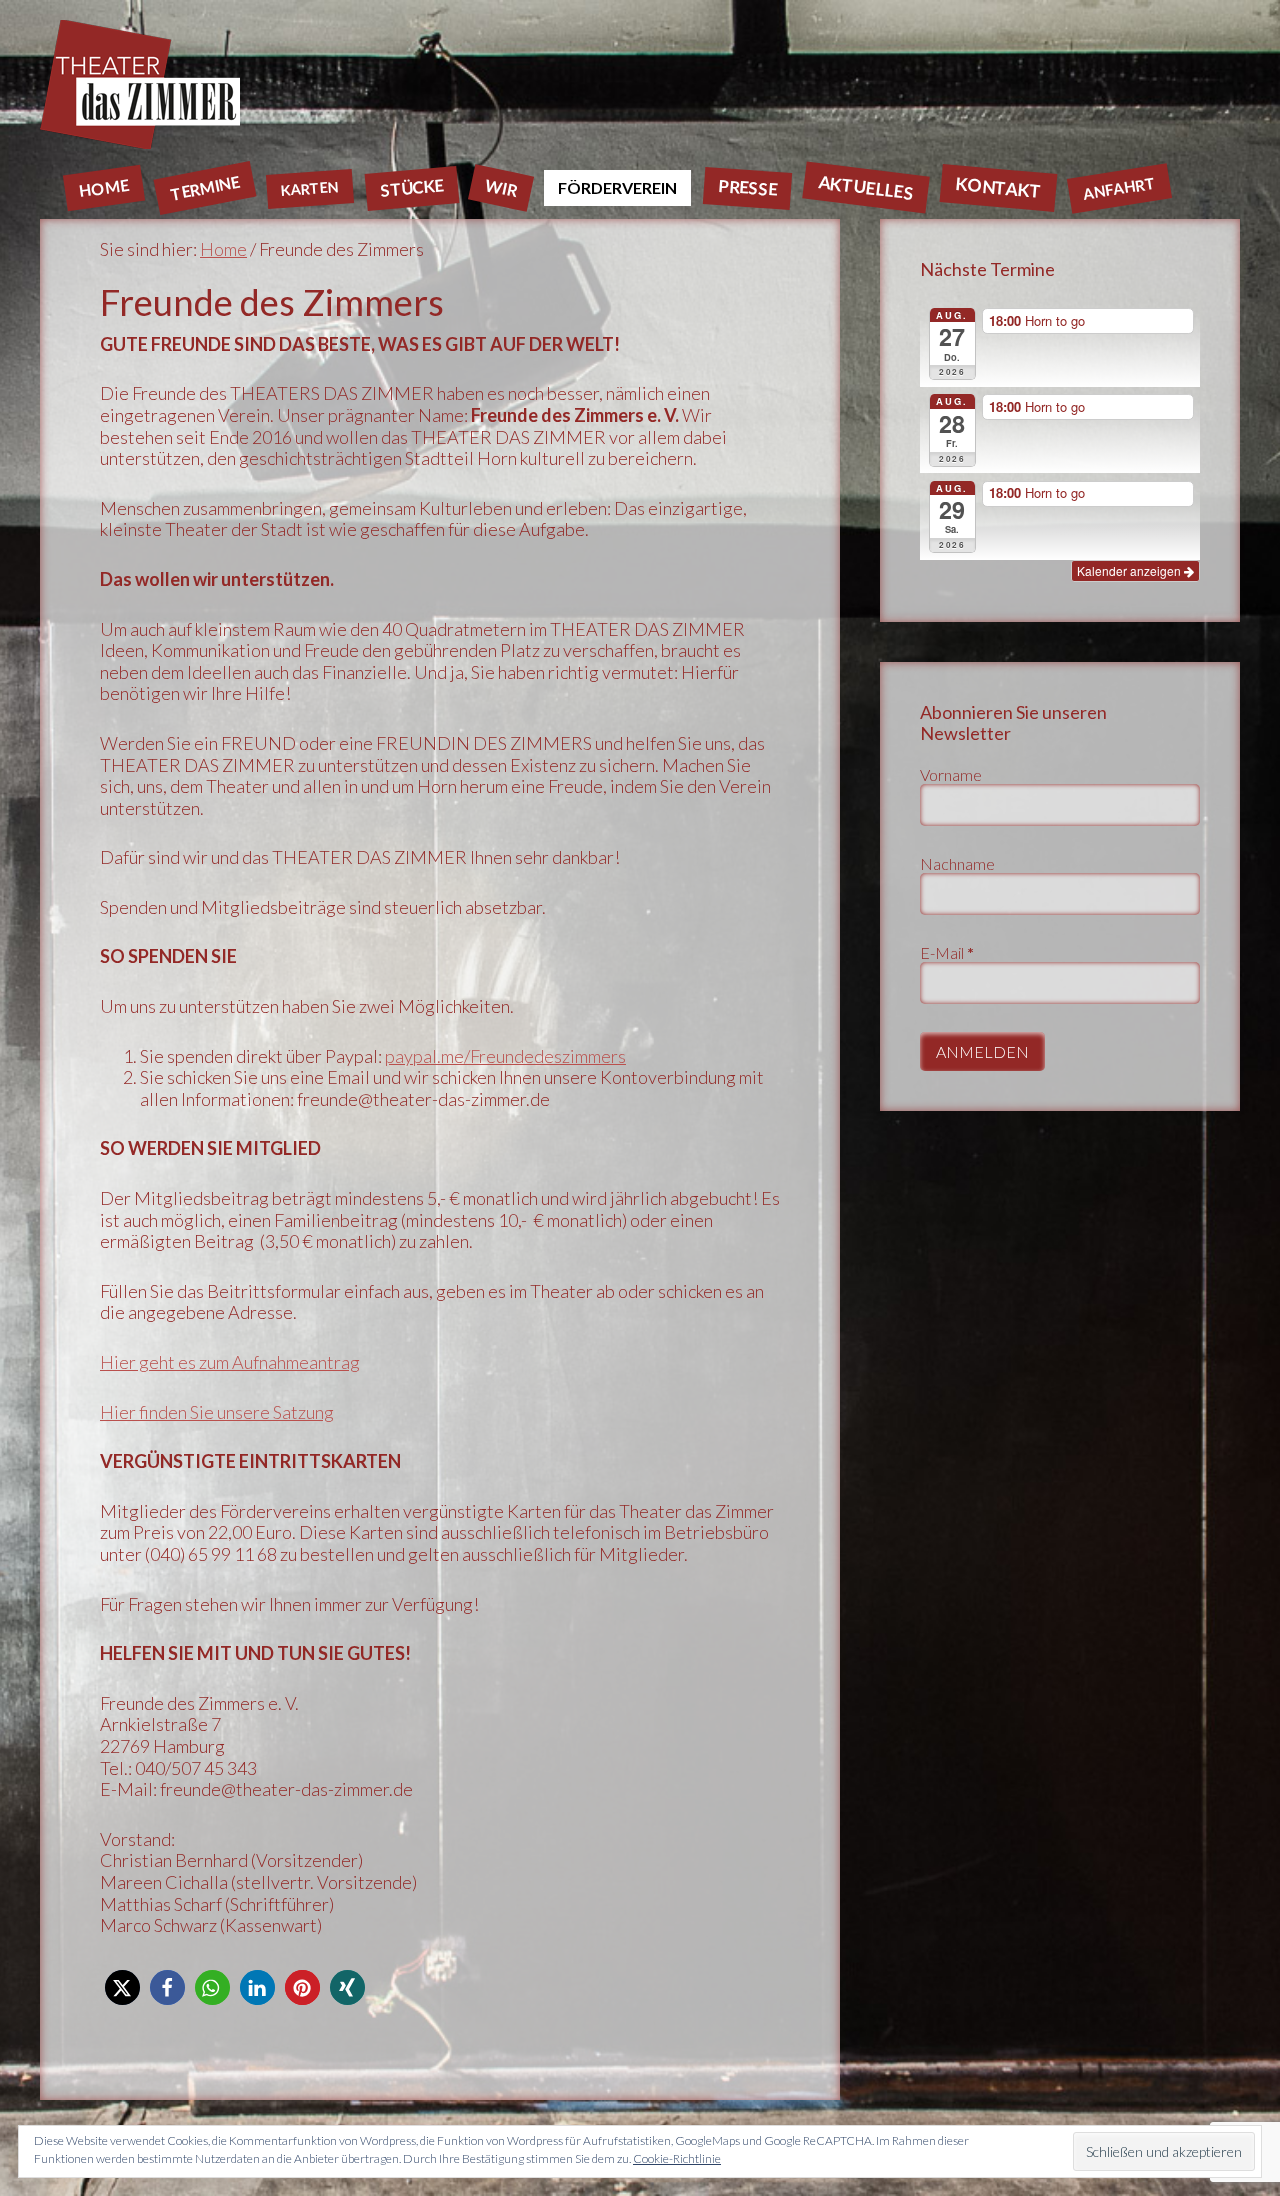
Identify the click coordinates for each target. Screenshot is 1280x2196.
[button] (122, 1987)
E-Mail (947, 952)
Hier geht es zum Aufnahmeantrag (230, 1362)
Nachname (957, 863)
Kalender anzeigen (1130, 570)
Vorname (951, 774)
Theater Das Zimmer (640, 84)
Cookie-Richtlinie (677, 2158)
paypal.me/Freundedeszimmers (505, 1056)
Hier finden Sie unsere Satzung (217, 1412)
